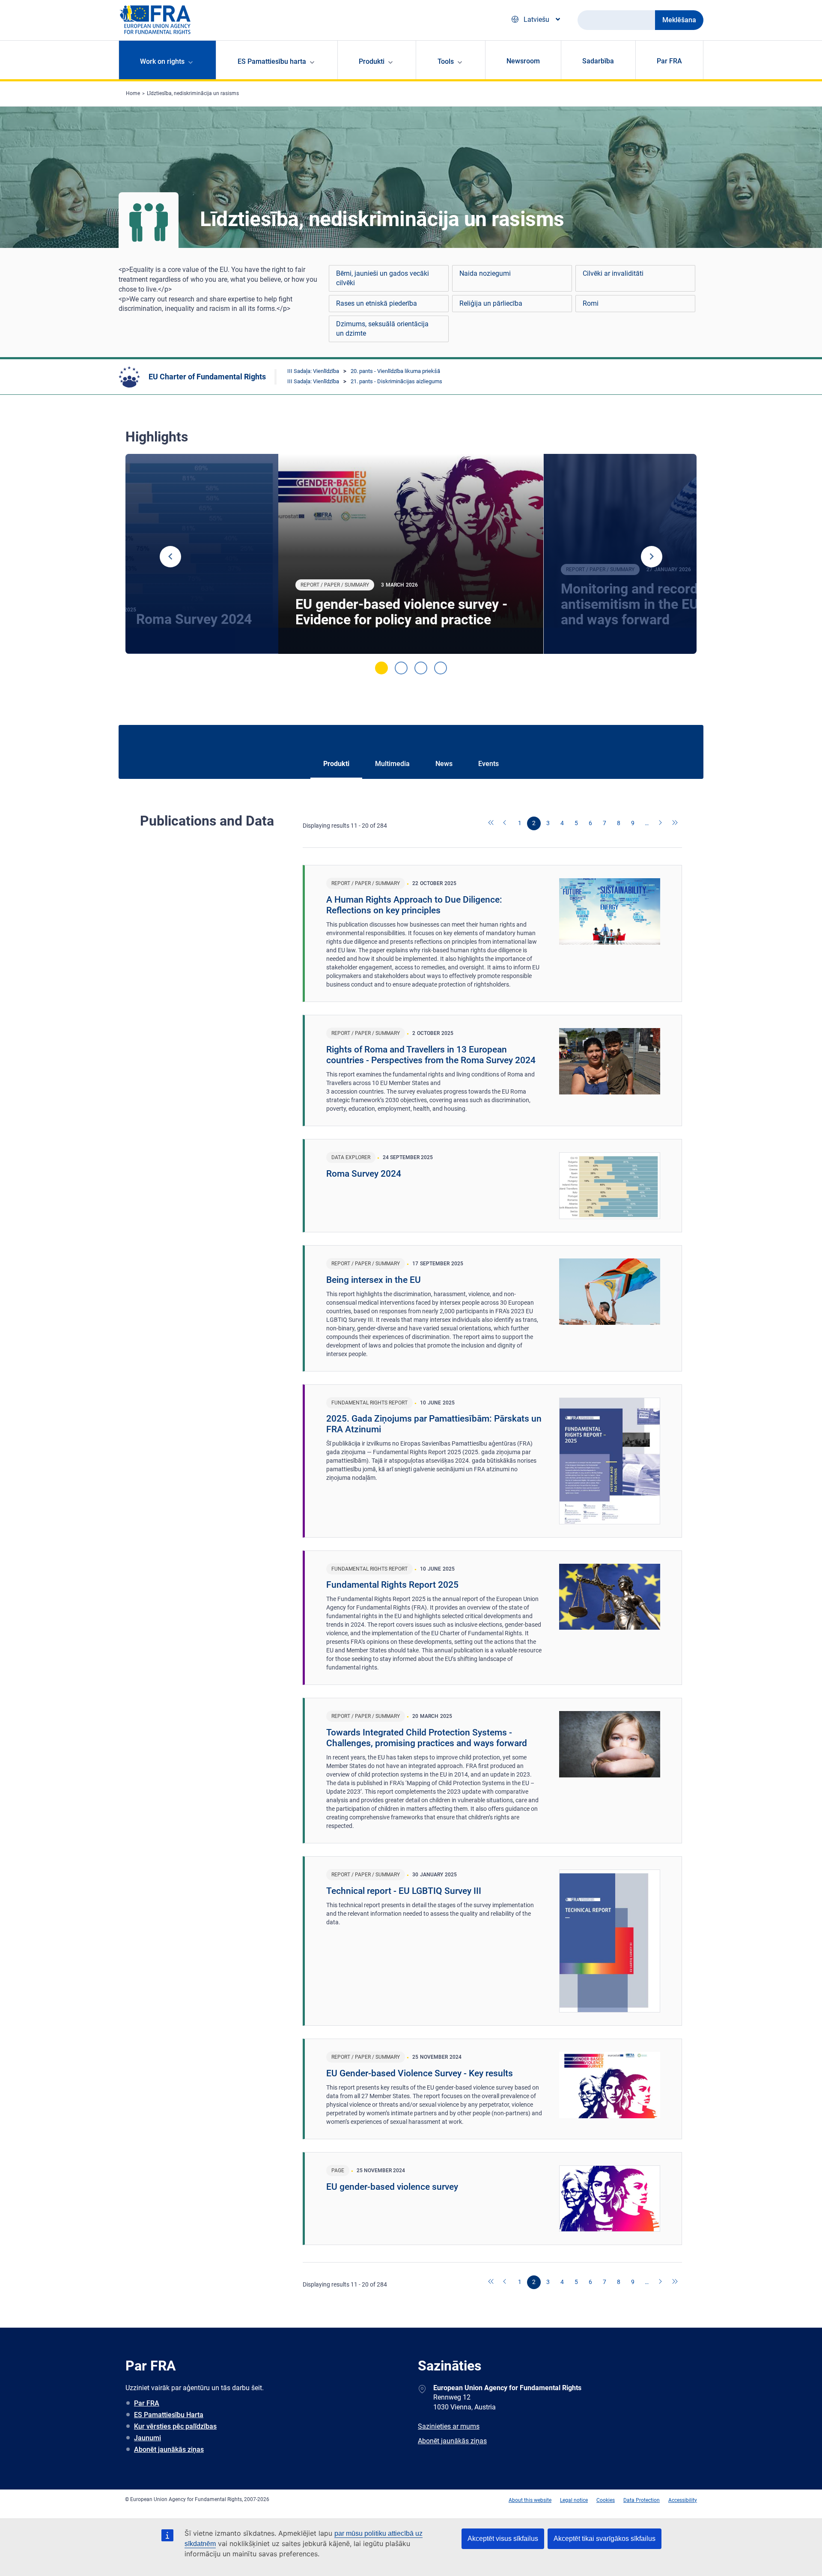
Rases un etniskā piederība (377, 303)
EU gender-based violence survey (392, 2187)
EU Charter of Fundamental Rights (207, 377)
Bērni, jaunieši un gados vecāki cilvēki (383, 278)
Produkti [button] (372, 61)
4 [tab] (441, 668)
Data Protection (642, 2500)
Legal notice (574, 2500)
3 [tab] (421, 668)
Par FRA (669, 61)
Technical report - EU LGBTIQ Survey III (404, 1891)
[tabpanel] (411, 554)
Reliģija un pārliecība (491, 303)
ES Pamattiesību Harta (169, 2415)
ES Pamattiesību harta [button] (272, 61)
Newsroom (523, 61)
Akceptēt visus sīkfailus (503, 2539)
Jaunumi (147, 2438)
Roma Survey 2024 (364, 1174)
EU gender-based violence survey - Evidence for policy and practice (401, 612)
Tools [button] (446, 61)
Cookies (606, 2500)
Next (652, 557)
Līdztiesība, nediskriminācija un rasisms (193, 93)
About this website (530, 2500)
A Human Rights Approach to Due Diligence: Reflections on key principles (414, 905)
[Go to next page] (661, 823)
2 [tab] (401, 668)
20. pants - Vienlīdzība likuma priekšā (395, 371)
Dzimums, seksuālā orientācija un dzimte (382, 329)
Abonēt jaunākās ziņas (169, 2449)
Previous (170, 557)
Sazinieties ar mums (449, 2426)
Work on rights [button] (162, 61)
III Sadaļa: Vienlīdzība (313, 371)
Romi (591, 303)
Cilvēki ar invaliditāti (613, 273)
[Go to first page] (491, 823)
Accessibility (683, 2500)
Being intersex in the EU (374, 1280)
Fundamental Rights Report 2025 (392, 1585)
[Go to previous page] (506, 823)
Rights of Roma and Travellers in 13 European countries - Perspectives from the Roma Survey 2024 (431, 1055)
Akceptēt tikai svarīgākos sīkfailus (605, 2539)
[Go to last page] (675, 823)
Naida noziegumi (485, 273)
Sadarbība (598, 61)
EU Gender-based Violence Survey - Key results (420, 2073)
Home (133, 93)
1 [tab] (381, 668)
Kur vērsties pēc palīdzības (175, 2426)
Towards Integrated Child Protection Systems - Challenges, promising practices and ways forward (427, 1738)
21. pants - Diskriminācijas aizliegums (396, 381)
